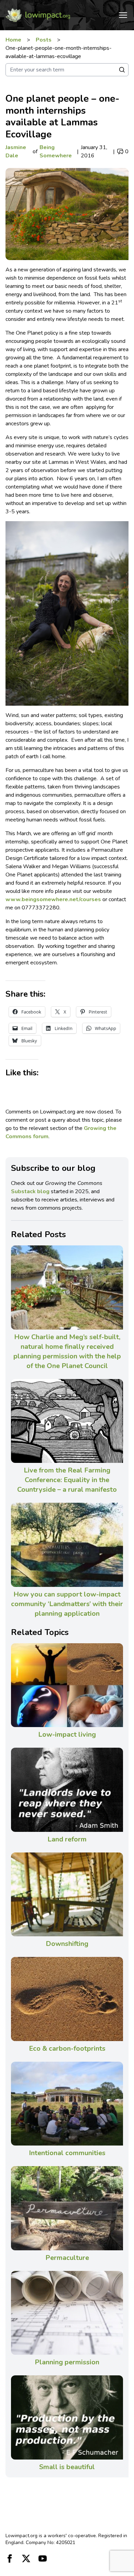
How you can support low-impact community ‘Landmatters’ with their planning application (67, 1604)
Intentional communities (67, 2153)
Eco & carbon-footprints (67, 2048)
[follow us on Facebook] (10, 2558)
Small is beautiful (67, 2467)
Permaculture (67, 2258)
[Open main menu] (123, 15)
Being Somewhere (56, 152)
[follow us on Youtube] (43, 2558)
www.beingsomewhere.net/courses (53, 899)
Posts (44, 40)
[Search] (122, 70)
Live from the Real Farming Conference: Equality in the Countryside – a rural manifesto (67, 1480)
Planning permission (67, 2362)
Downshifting (67, 1944)
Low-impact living (67, 1734)
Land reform (67, 1839)
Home (13, 40)
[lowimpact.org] (38, 15)
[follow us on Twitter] (26, 2558)
